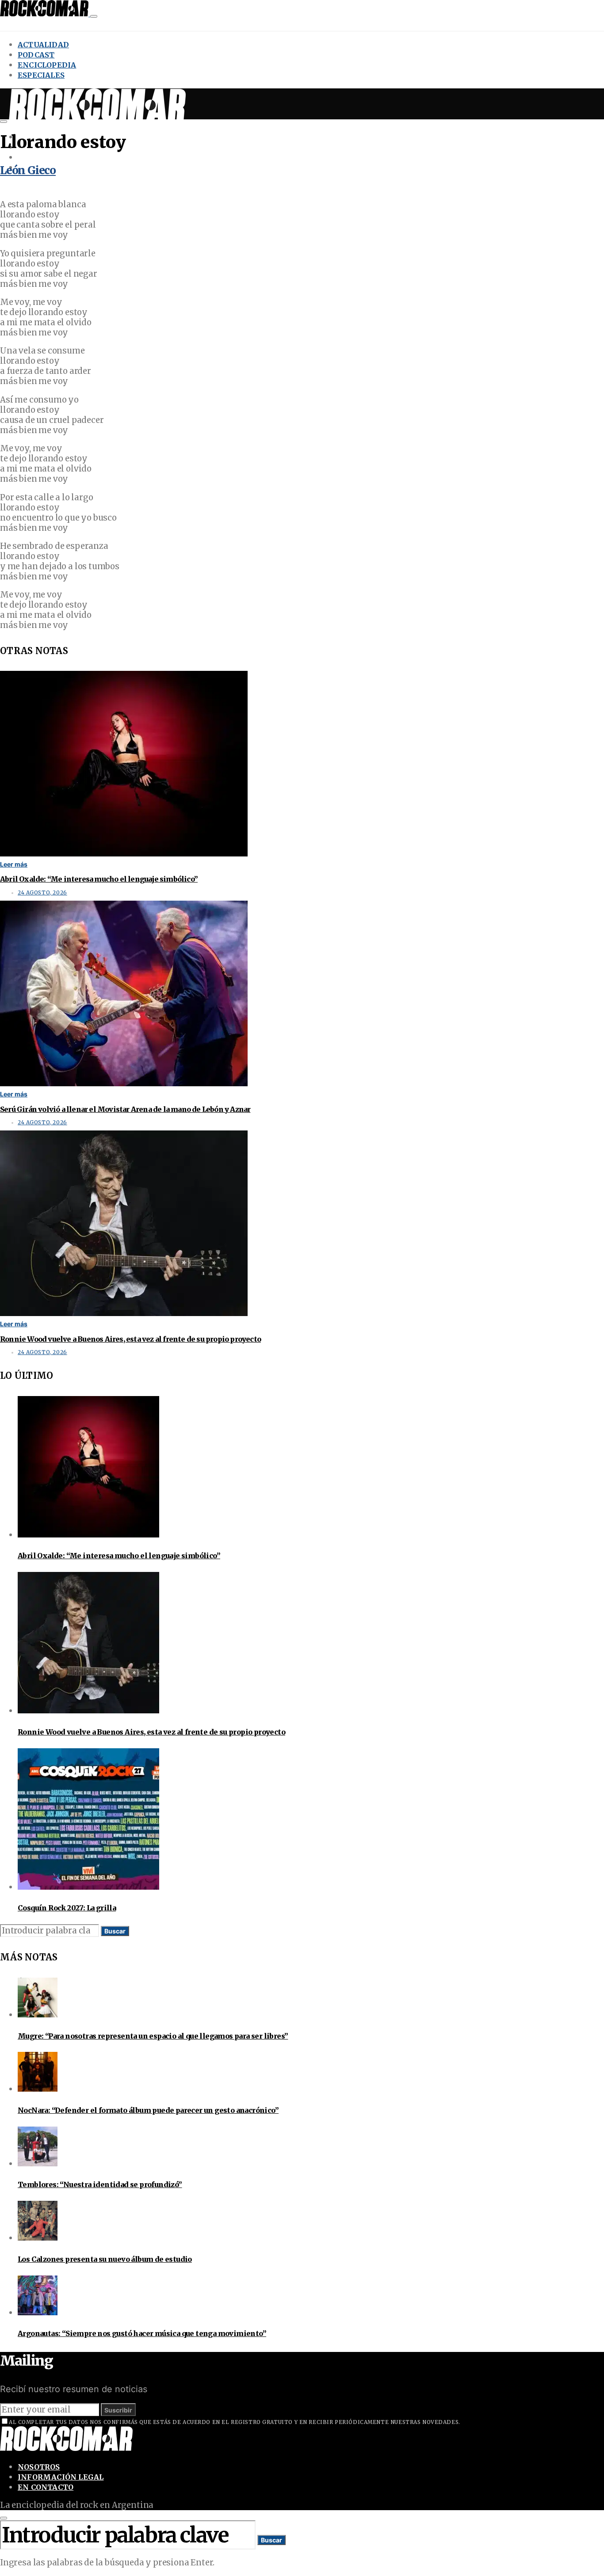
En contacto (46, 2487)
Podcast (36, 55)
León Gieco (28, 170)
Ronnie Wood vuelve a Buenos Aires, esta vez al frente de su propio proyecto (130, 1339)
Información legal (61, 2477)
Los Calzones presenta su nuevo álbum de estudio (105, 2259)
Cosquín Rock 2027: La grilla (67, 1908)
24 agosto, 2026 (42, 893)
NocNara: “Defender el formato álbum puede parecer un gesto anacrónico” (148, 2110)
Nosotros (39, 2467)
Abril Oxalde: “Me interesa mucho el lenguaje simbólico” (99, 879)
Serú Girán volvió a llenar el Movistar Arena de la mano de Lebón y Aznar (125, 1109)
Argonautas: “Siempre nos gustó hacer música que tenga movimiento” (142, 2333)
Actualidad (43, 45)
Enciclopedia (47, 65)
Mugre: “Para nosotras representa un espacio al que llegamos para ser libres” (153, 2036)
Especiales (41, 75)
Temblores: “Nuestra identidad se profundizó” (100, 2184)
